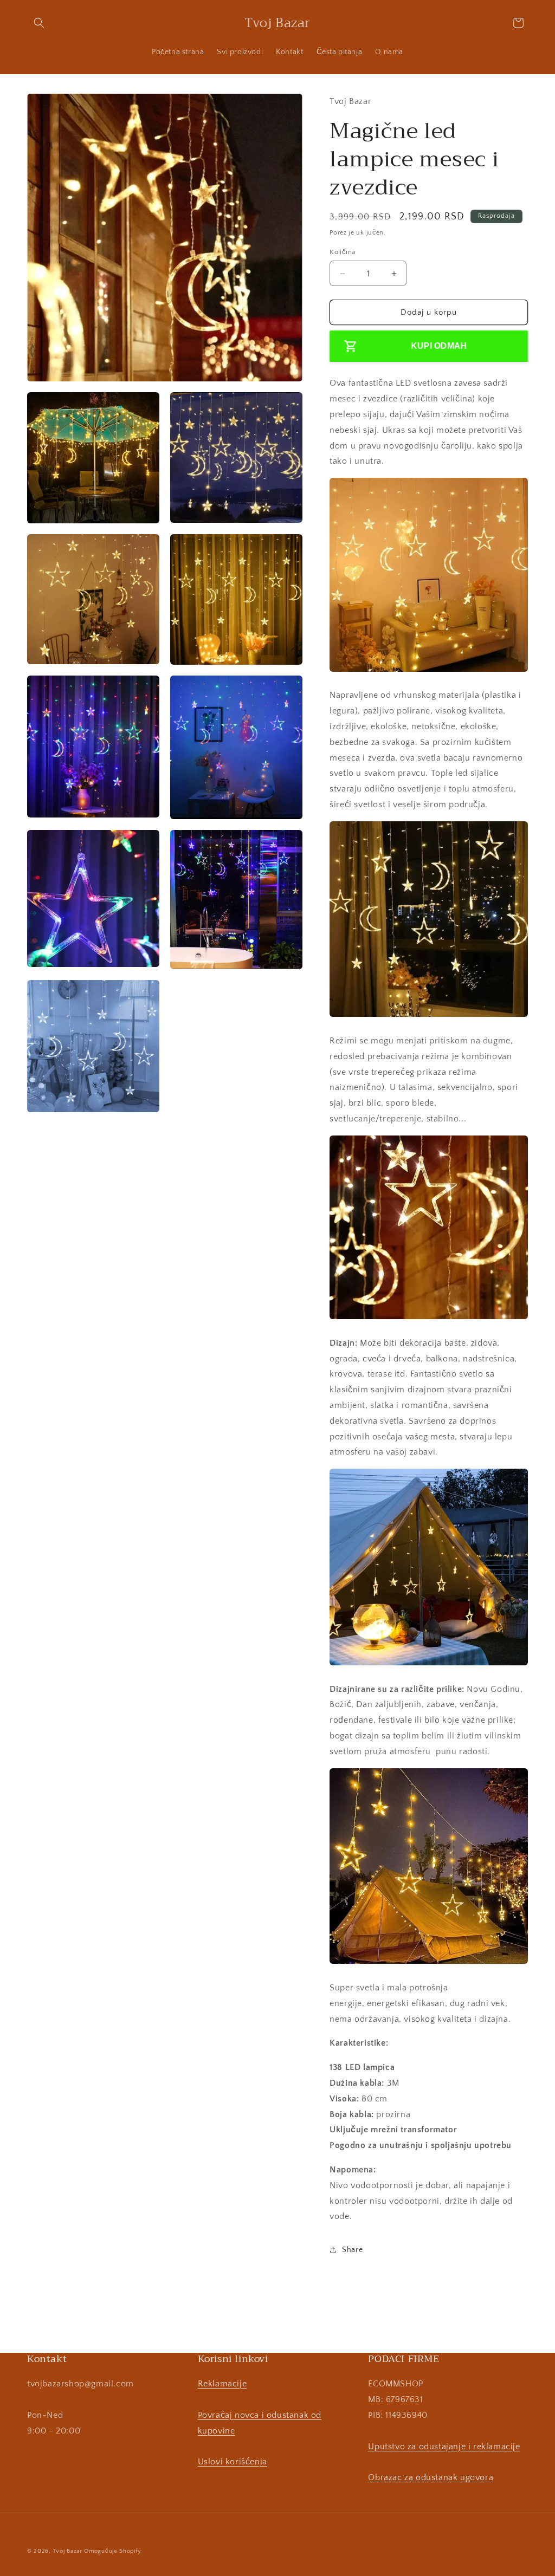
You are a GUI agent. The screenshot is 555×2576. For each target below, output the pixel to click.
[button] (39, 23)
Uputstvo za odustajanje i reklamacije (444, 2447)
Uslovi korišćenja (233, 2462)
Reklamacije (222, 2384)
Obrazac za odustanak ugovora (431, 2477)
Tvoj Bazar (68, 2551)
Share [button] (352, 2250)
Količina (342, 252)
